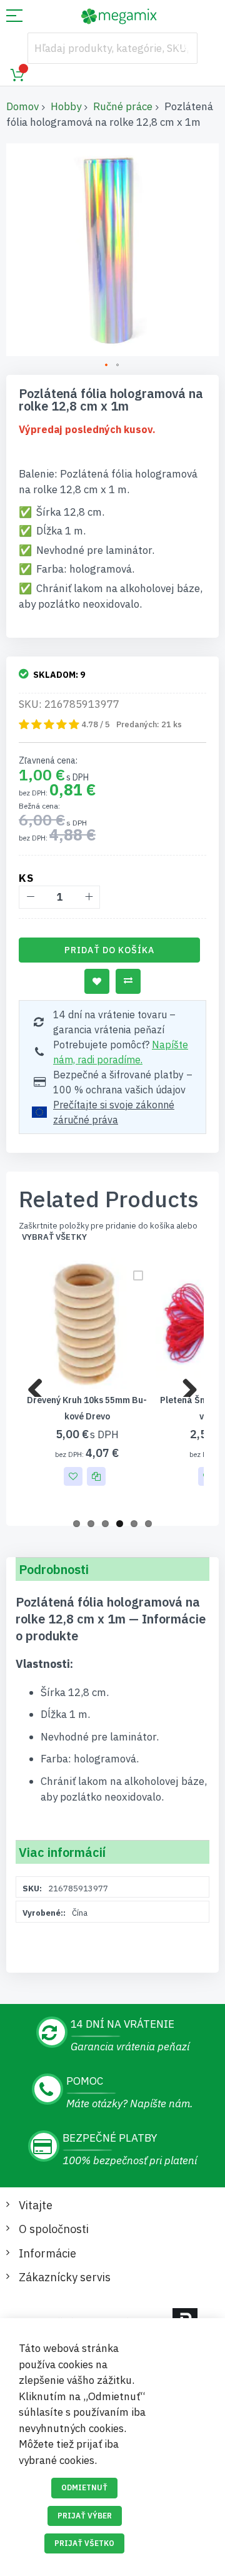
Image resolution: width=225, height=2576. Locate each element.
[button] (107, 365)
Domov (22, 106)
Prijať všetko (84, 2543)
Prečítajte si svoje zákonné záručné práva (114, 1112)
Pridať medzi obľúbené (97, 981)
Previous (40, 1384)
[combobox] (112, 48)
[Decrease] (30, 897)
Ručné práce (123, 106)
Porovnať (128, 981)
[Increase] (88, 897)
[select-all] (54, 1237)
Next (185, 1384)
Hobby (66, 106)
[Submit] (182, 48)
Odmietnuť (84, 2487)
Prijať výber (85, 2516)
